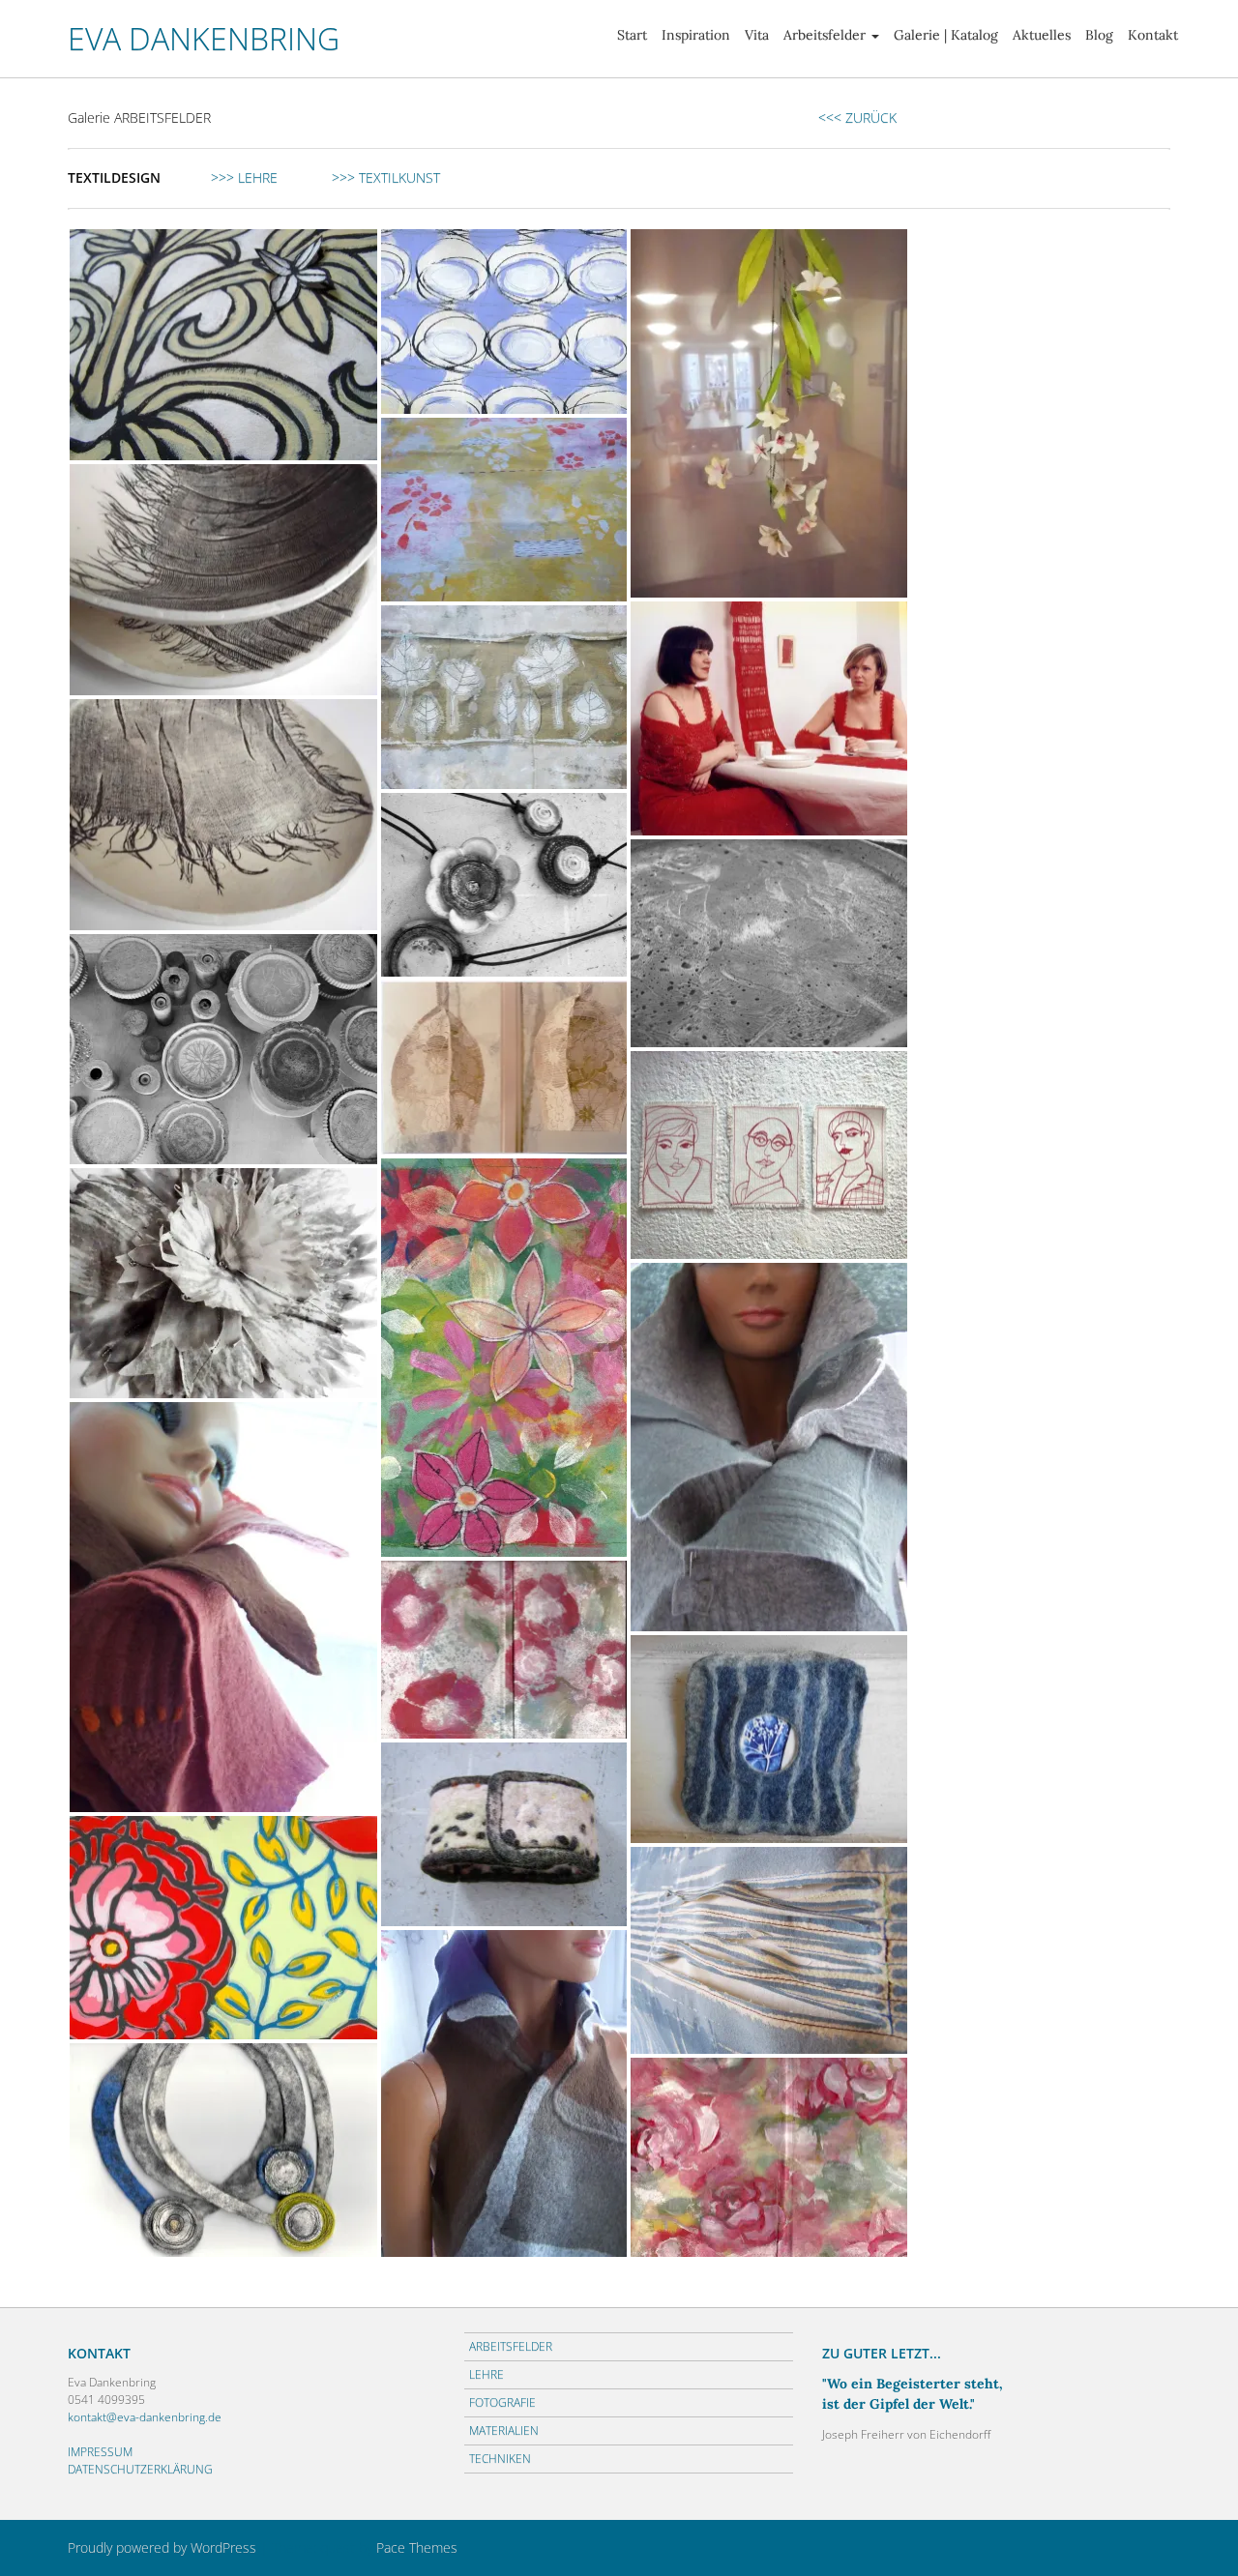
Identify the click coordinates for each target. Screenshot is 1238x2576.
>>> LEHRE (242, 177)
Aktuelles (1042, 35)
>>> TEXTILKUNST (386, 177)
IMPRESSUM (100, 2452)
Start (632, 35)
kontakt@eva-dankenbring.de (145, 2417)
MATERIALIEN (504, 2430)
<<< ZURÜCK (857, 117)
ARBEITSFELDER (511, 2346)
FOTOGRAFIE (502, 2402)
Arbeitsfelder (825, 35)
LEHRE (486, 2374)
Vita (757, 35)
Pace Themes (417, 2547)
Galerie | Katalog (946, 35)
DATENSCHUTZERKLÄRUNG (140, 2469)
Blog (1099, 35)
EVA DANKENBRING (204, 38)
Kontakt (1153, 35)
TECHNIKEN (500, 2459)
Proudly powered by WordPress (162, 2547)
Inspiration (696, 35)
